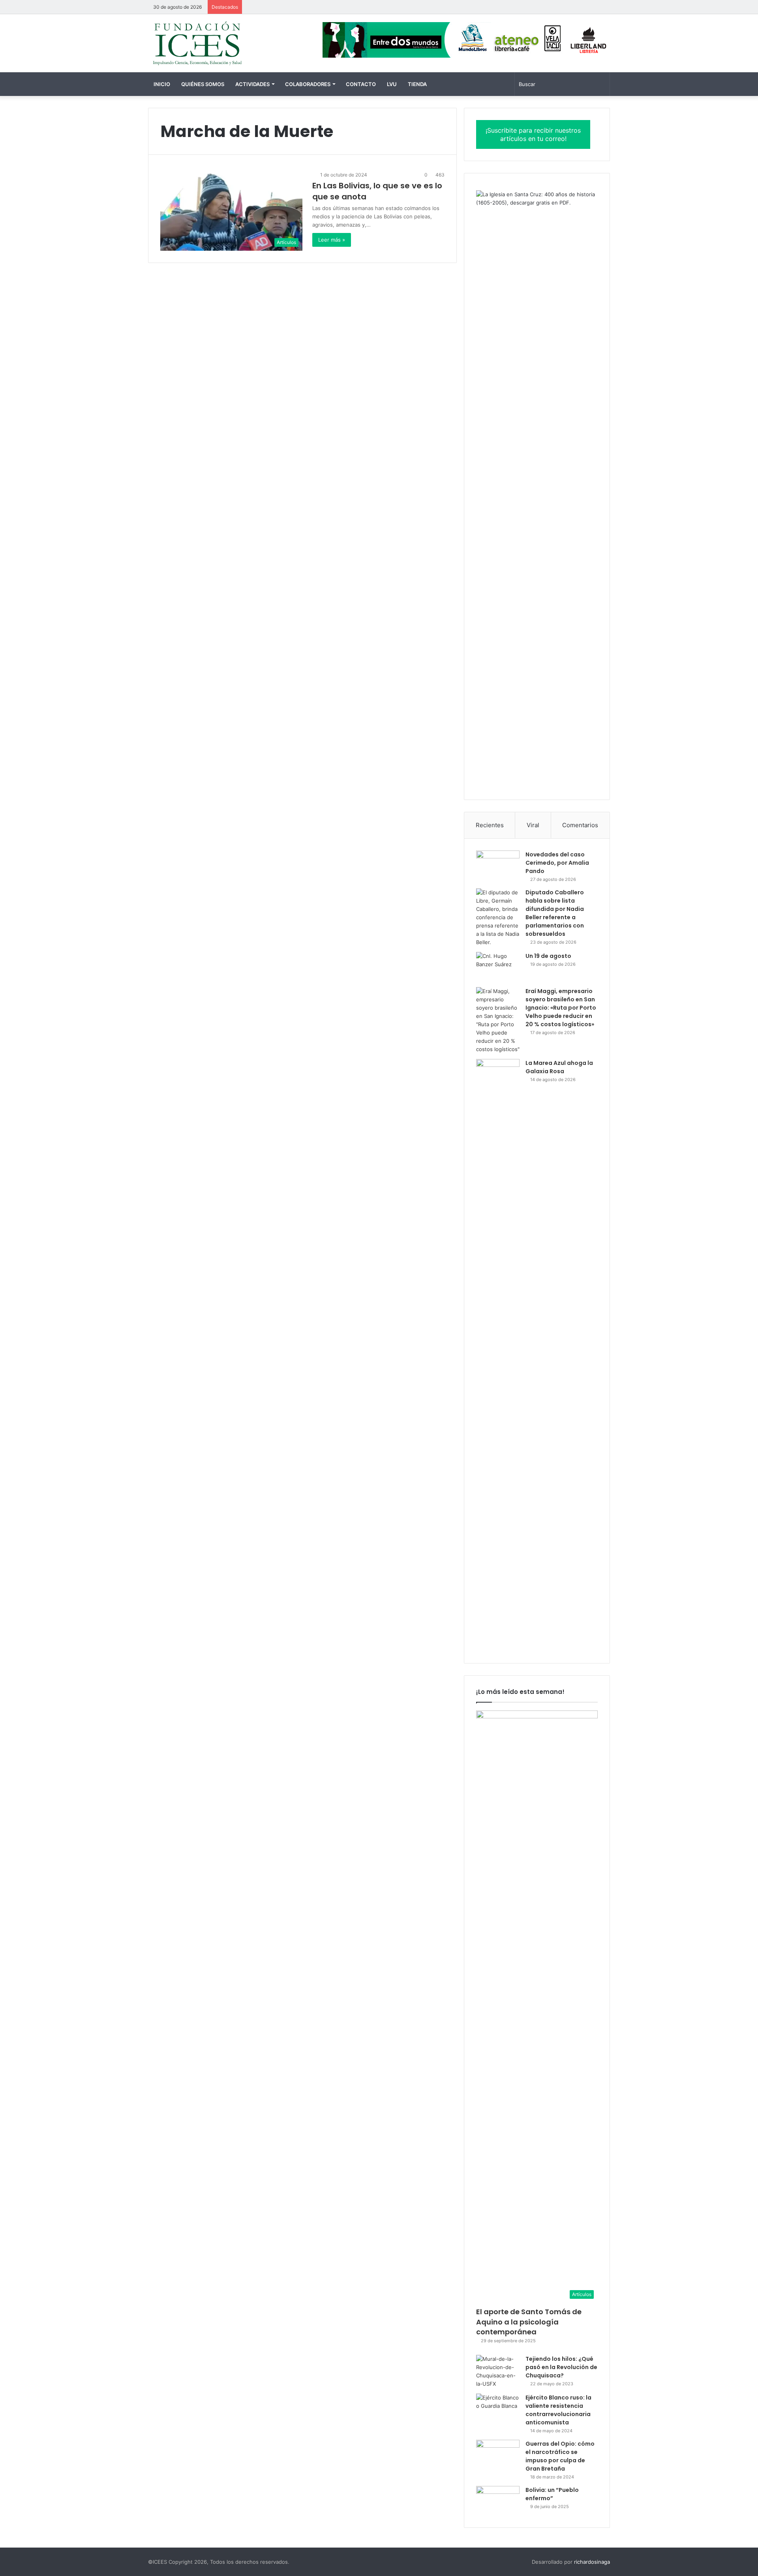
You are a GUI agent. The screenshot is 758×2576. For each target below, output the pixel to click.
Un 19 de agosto (548, 956)
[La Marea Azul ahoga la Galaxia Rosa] (498, 1355)
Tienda (417, 84)
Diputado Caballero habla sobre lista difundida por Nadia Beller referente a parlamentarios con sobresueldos (555, 913)
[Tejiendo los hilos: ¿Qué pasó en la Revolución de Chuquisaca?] (498, 2371)
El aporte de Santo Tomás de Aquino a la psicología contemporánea (529, 2322)
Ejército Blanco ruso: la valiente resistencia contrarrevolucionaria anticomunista (558, 2410)
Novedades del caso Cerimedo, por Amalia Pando (557, 863)
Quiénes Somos (203, 84)
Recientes (490, 825)
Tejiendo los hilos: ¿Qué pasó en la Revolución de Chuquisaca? (561, 2367)
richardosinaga (592, 2562)
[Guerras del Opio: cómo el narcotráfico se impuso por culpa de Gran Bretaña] (498, 2455)
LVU (392, 84)
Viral (533, 825)
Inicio (162, 84)
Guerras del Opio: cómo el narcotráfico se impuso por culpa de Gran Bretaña (560, 2456)
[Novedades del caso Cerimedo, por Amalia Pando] (498, 865)
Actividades (252, 84)
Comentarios (580, 825)
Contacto (361, 84)
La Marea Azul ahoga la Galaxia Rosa (559, 1067)
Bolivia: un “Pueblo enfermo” (552, 2494)
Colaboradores (308, 84)
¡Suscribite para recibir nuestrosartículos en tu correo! (533, 134)
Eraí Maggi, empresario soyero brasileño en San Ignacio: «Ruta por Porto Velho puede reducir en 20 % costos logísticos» (561, 1008)
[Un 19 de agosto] (498, 967)
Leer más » (332, 240)
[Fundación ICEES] (221, 43)
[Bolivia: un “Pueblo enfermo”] (498, 2501)
